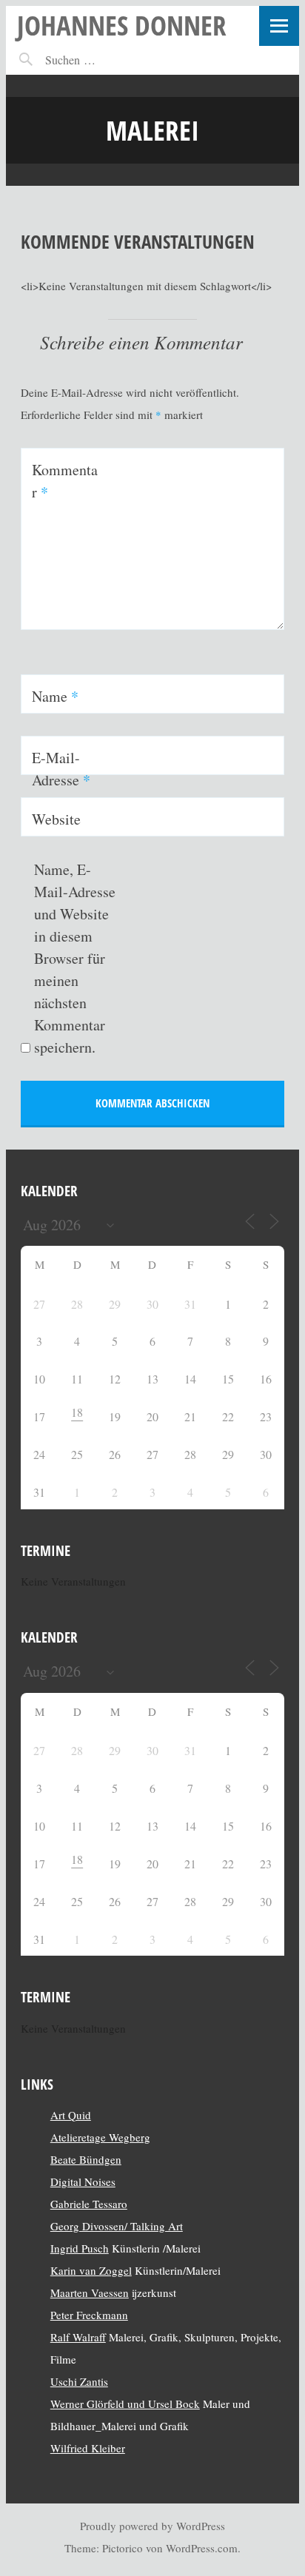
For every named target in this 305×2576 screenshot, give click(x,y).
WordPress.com (202, 2548)
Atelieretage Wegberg (100, 2137)
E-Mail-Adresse (61, 769)
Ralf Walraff (78, 2337)
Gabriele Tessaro (89, 2204)
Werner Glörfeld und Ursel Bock (125, 2404)
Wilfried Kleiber (88, 2448)
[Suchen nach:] (103, 60)
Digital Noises (83, 2181)
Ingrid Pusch (80, 2248)
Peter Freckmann (89, 2315)
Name (55, 696)
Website (56, 819)
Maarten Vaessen (90, 2292)
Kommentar (65, 481)
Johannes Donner (122, 25)
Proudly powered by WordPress (152, 2526)
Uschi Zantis (79, 2381)
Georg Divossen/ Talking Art (117, 2226)
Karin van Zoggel (91, 2270)
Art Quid (71, 2115)
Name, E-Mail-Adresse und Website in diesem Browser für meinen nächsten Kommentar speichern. (75, 958)
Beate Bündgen (86, 2159)
